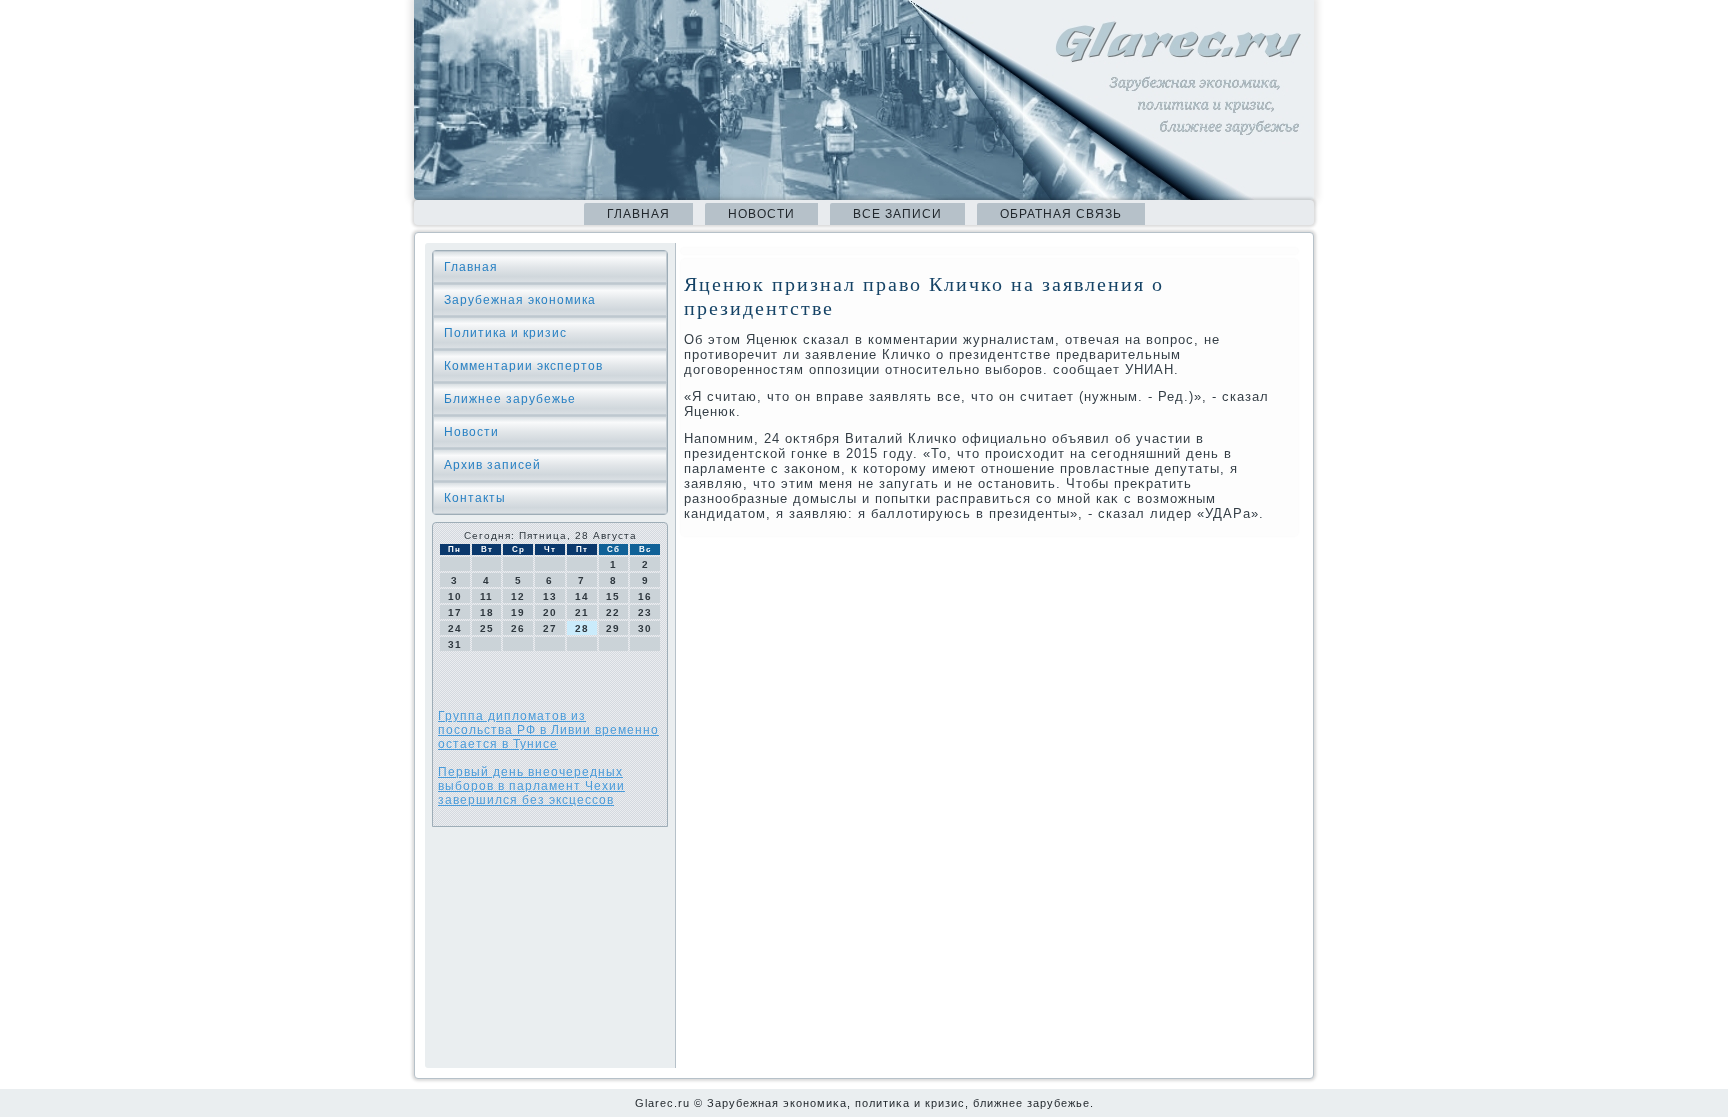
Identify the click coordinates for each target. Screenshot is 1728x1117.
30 (645, 628)
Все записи (897, 214)
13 (550, 596)
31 (455, 644)
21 (582, 612)
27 (550, 628)
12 (518, 596)
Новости (761, 214)
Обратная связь (1061, 214)
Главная (638, 214)
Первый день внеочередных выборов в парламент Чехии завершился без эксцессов (531, 786)
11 (486, 596)
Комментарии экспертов (523, 366)
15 (613, 596)
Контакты (475, 498)
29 (613, 628)
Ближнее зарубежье (510, 399)
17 (455, 612)
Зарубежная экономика (520, 300)
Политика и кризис (505, 333)
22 (613, 612)
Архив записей (492, 465)
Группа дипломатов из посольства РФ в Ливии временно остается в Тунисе (548, 730)
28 (582, 628)
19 (518, 612)
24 (455, 628)
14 (582, 596)
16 (645, 596)
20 (550, 612)
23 (645, 612)
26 (518, 628)
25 (487, 628)
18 (487, 612)
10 (455, 596)
